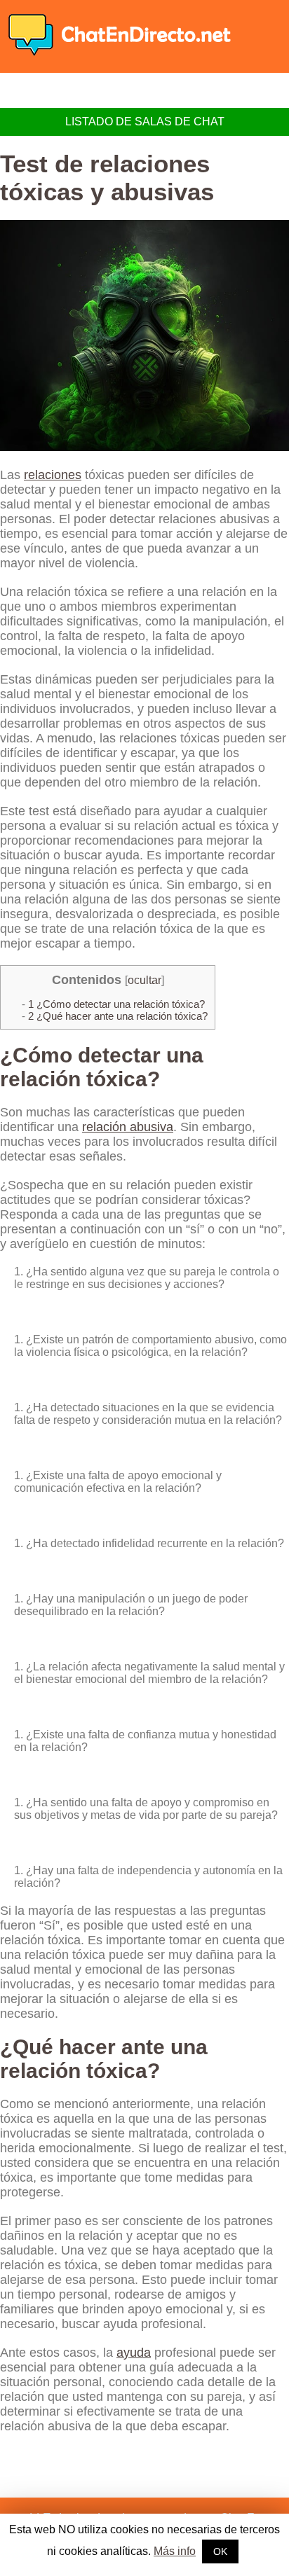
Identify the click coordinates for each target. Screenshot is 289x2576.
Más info (175, 2551)
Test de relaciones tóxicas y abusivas (107, 178)
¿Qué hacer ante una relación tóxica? (118, 1016)
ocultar (144, 980)
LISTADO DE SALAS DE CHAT (145, 122)
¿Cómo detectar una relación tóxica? (116, 1004)
